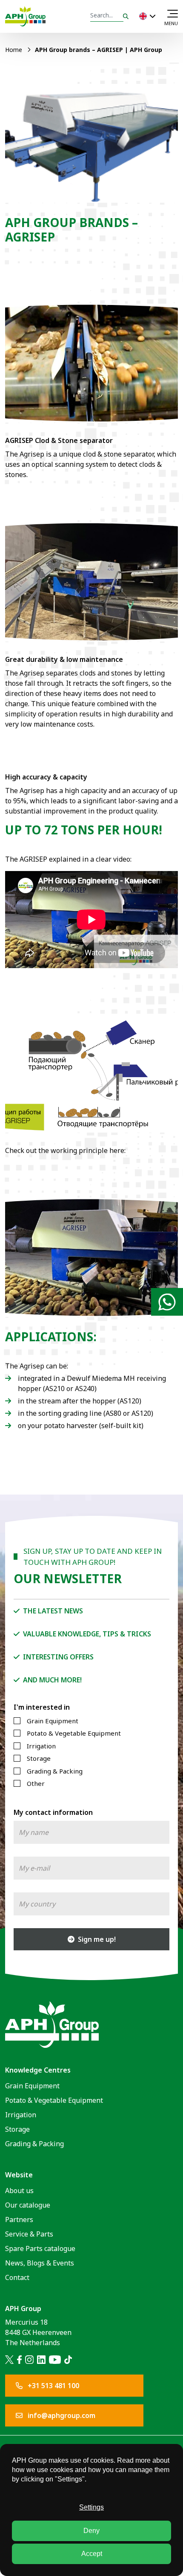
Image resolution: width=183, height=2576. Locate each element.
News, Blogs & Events (40, 2263)
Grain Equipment (53, 1721)
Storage (39, 1758)
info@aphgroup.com (61, 2415)
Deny (91, 2531)
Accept (92, 2554)
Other (36, 1783)
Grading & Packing (55, 1771)
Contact (17, 2277)
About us (19, 2191)
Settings (91, 2507)
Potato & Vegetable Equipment (74, 1733)
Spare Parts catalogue (40, 2248)
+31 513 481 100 (53, 2386)
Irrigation (41, 1746)
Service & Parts (29, 2234)
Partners (19, 2219)
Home (14, 50)
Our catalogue (28, 2205)
